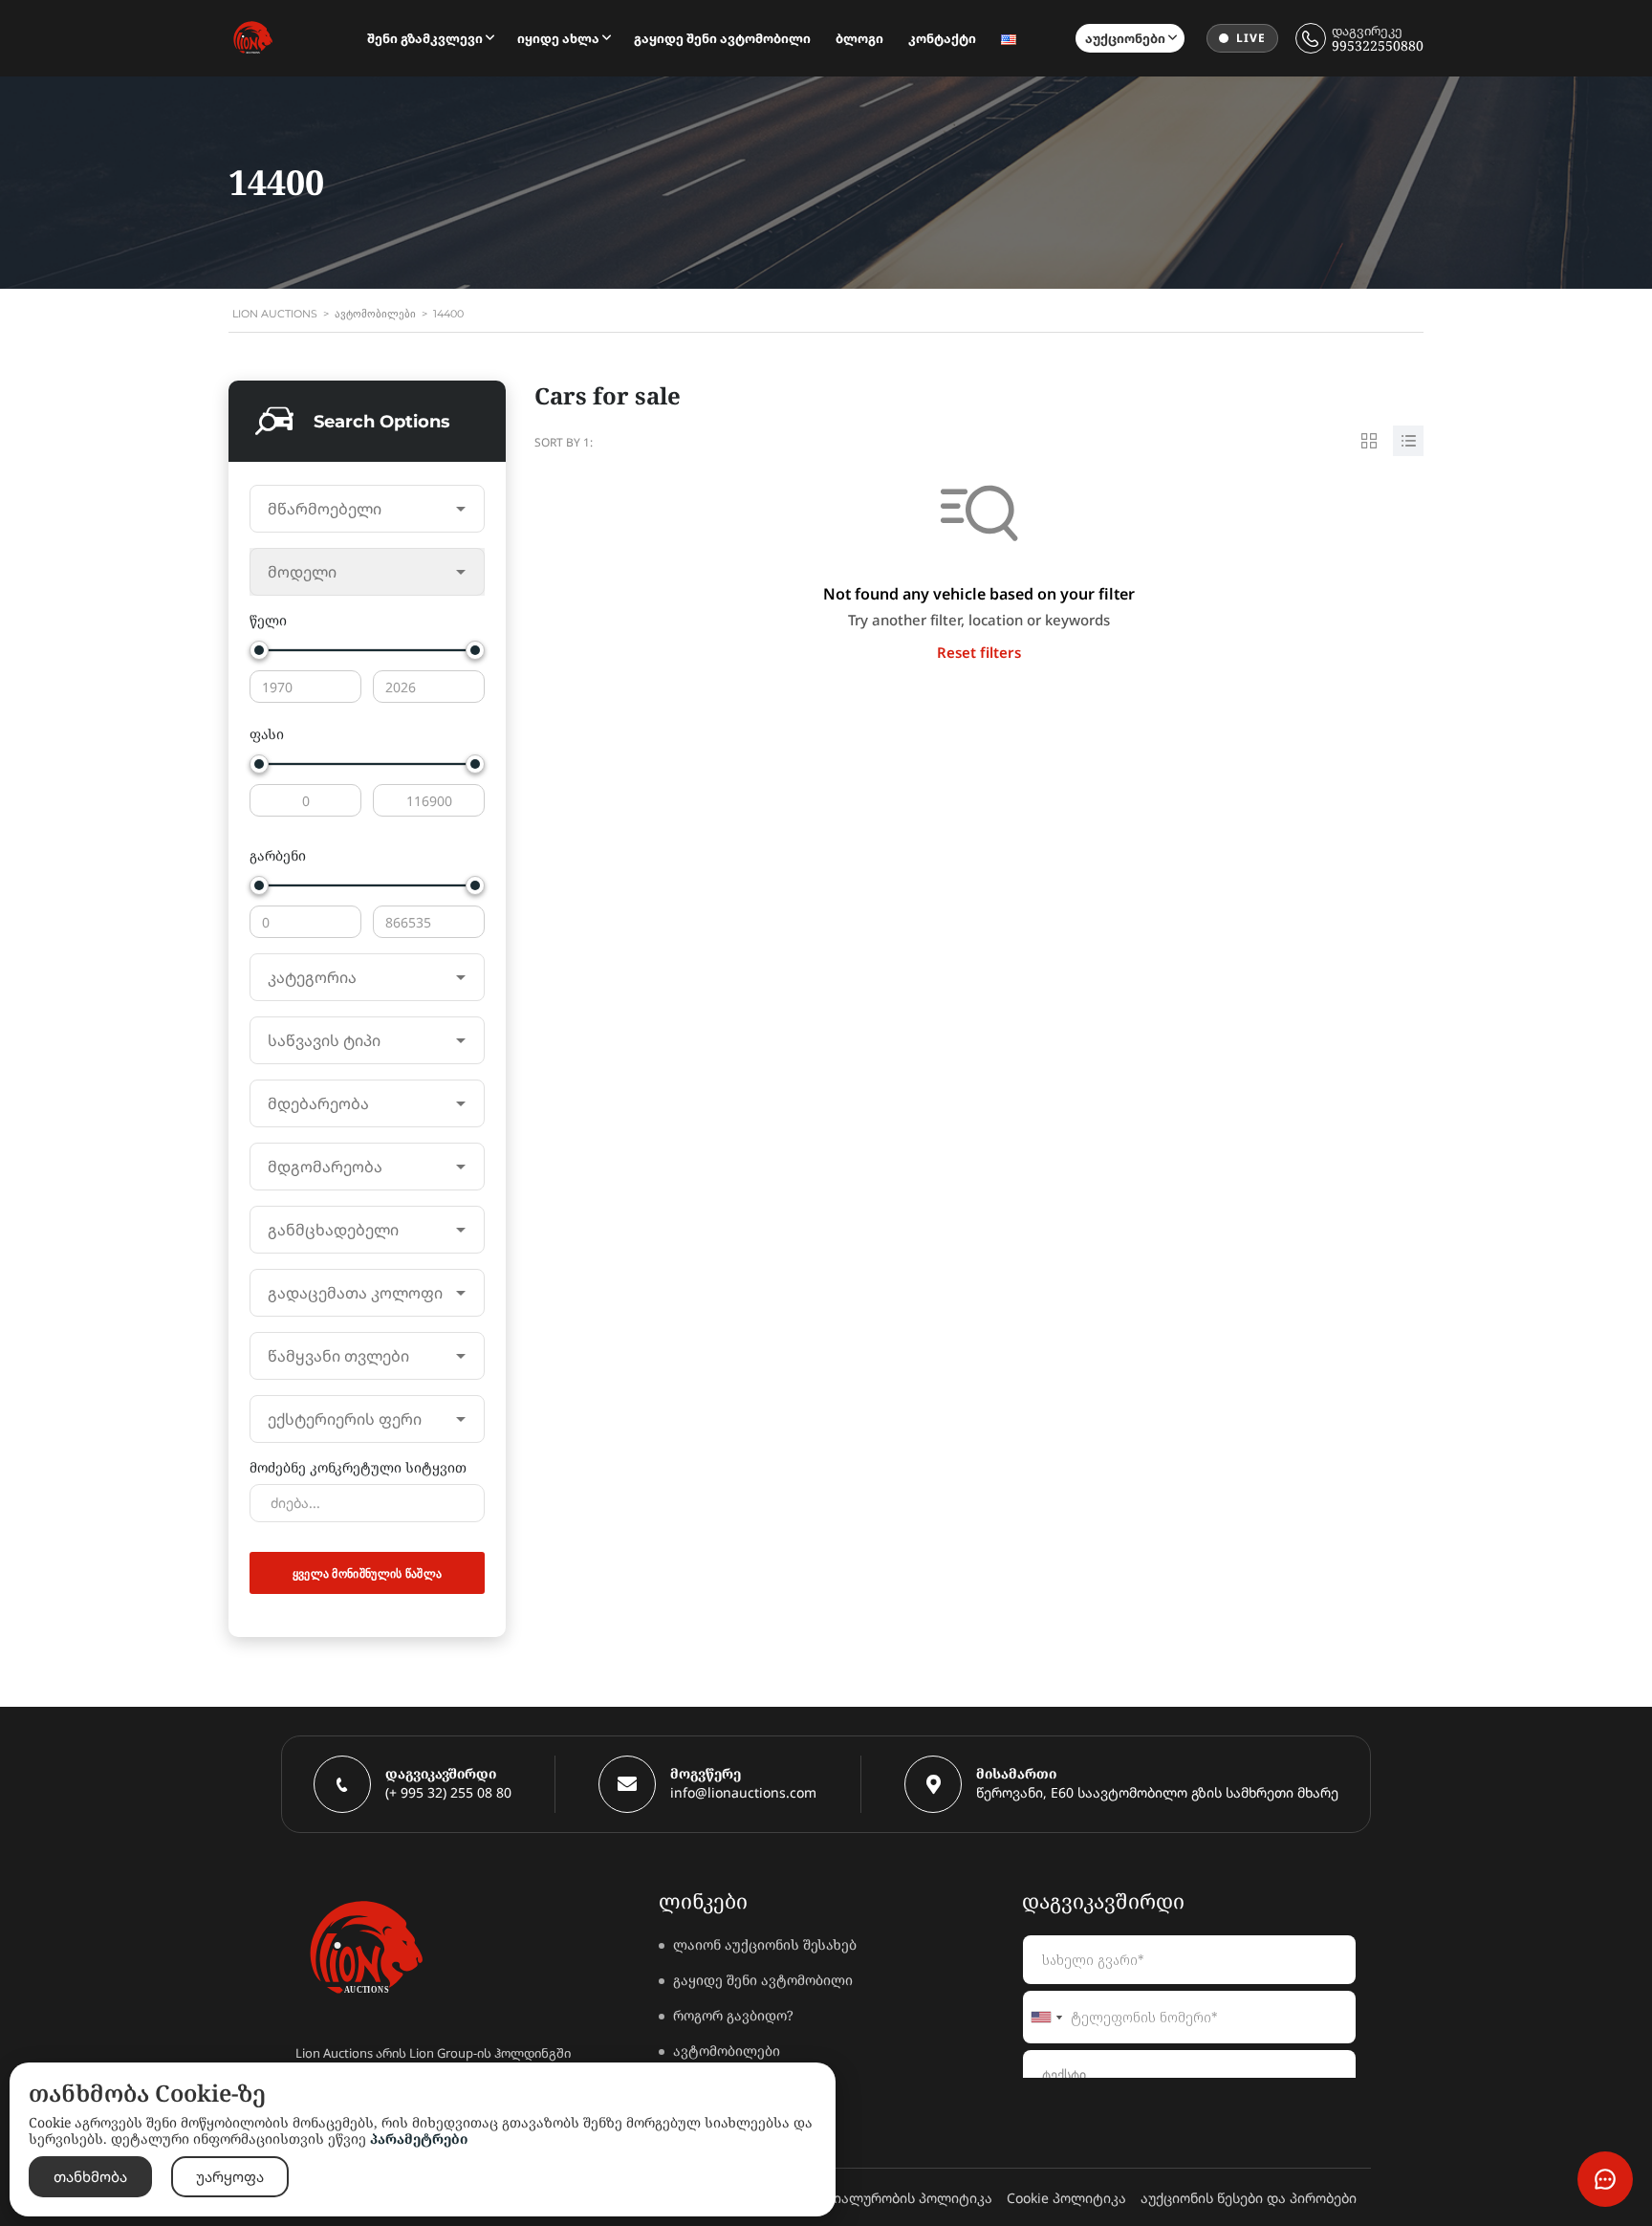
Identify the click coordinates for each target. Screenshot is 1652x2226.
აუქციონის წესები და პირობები (1249, 2198)
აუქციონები (1125, 38)
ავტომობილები (727, 2051)
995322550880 (1378, 45)
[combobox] (367, 509)
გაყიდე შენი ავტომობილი (722, 38)
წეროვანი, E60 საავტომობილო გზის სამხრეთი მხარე (1157, 1792)
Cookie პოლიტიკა (1066, 2198)
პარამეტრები (419, 2139)
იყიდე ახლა (558, 38)
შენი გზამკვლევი (425, 38)
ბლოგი (859, 38)
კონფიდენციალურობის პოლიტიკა (873, 2198)
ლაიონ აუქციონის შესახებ (765, 1944)
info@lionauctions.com (743, 1792)
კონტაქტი (942, 38)
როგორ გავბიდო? (733, 2015)
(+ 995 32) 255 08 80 (448, 1792)
